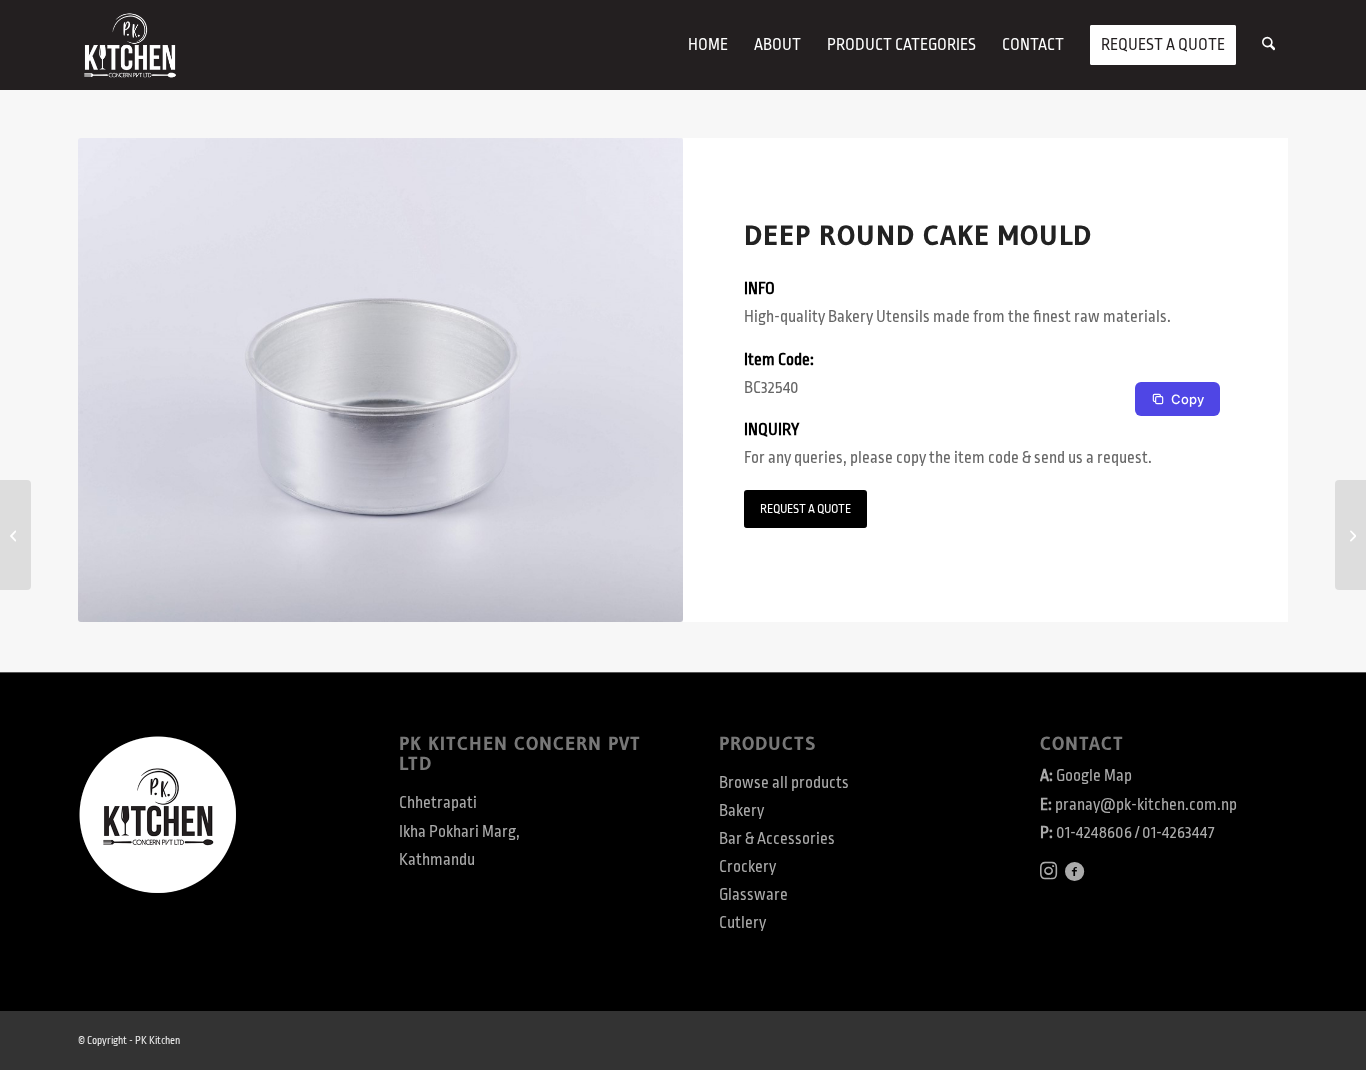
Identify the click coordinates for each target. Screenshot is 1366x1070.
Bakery (741, 811)
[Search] (1268, 45)
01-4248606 (1094, 833)
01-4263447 (1178, 833)
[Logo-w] (129, 45)
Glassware (753, 895)
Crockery (747, 867)
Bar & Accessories (777, 839)
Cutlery (742, 923)
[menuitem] (708, 45)
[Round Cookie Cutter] (1350, 535)
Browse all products (784, 783)
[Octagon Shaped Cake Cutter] (15, 535)
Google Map (1094, 776)
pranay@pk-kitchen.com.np (1146, 805)
